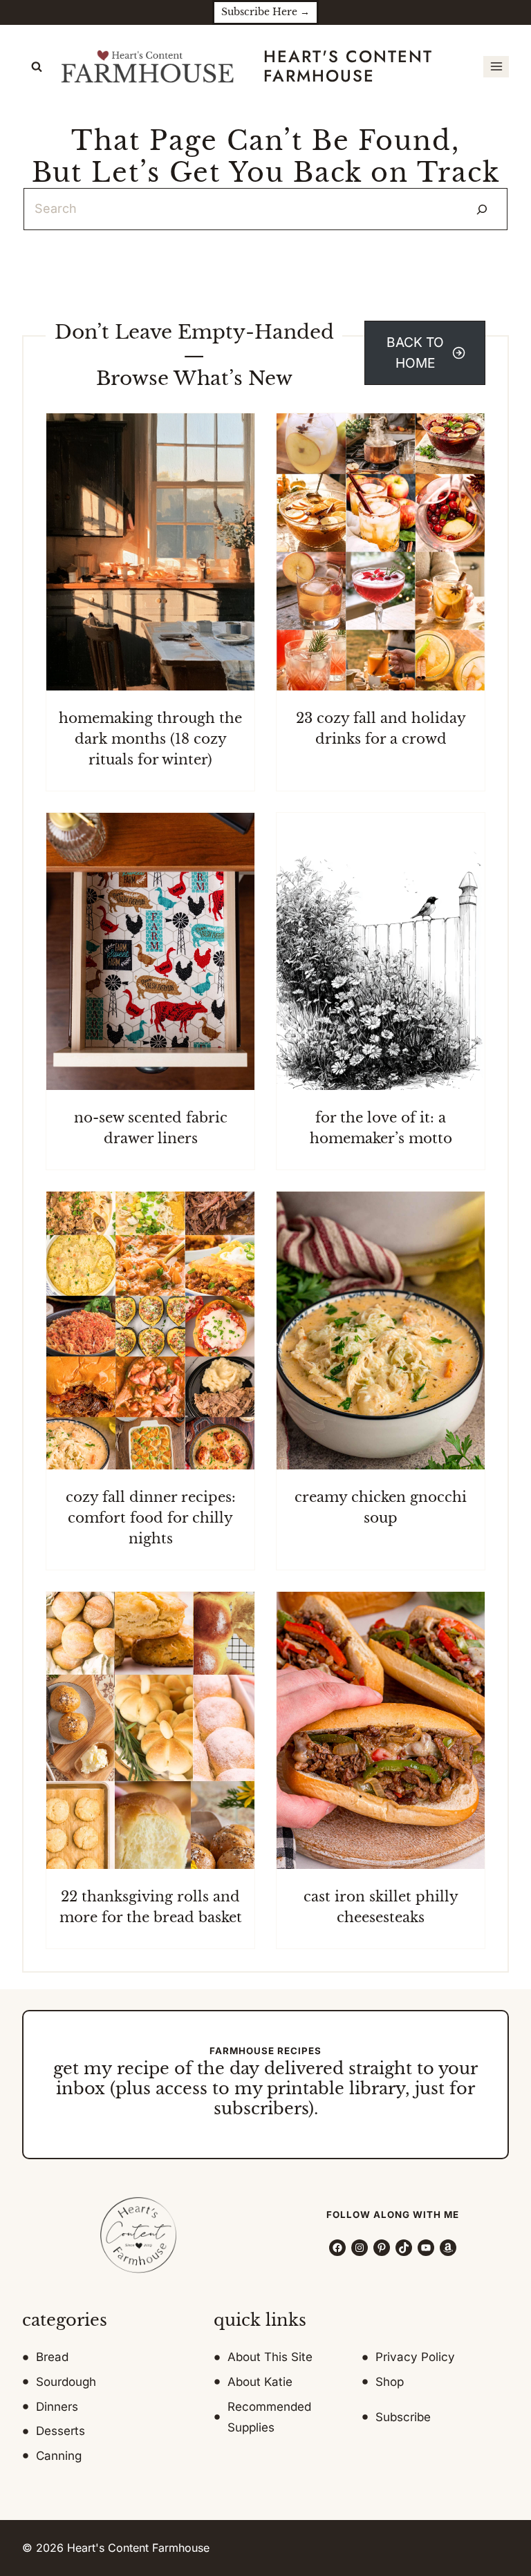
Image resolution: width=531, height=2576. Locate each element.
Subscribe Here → (265, 12)
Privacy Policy (415, 2357)
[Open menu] (496, 67)
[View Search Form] (37, 67)
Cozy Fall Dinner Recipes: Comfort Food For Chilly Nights (151, 1518)
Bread (52, 2357)
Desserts (60, 2431)
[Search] (482, 209)
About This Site (270, 2357)
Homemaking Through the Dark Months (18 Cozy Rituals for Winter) (150, 739)
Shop (390, 2382)
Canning (59, 2456)
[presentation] (150, 552)
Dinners (57, 2407)
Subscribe (403, 2417)
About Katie (260, 2382)
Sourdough (66, 2382)
